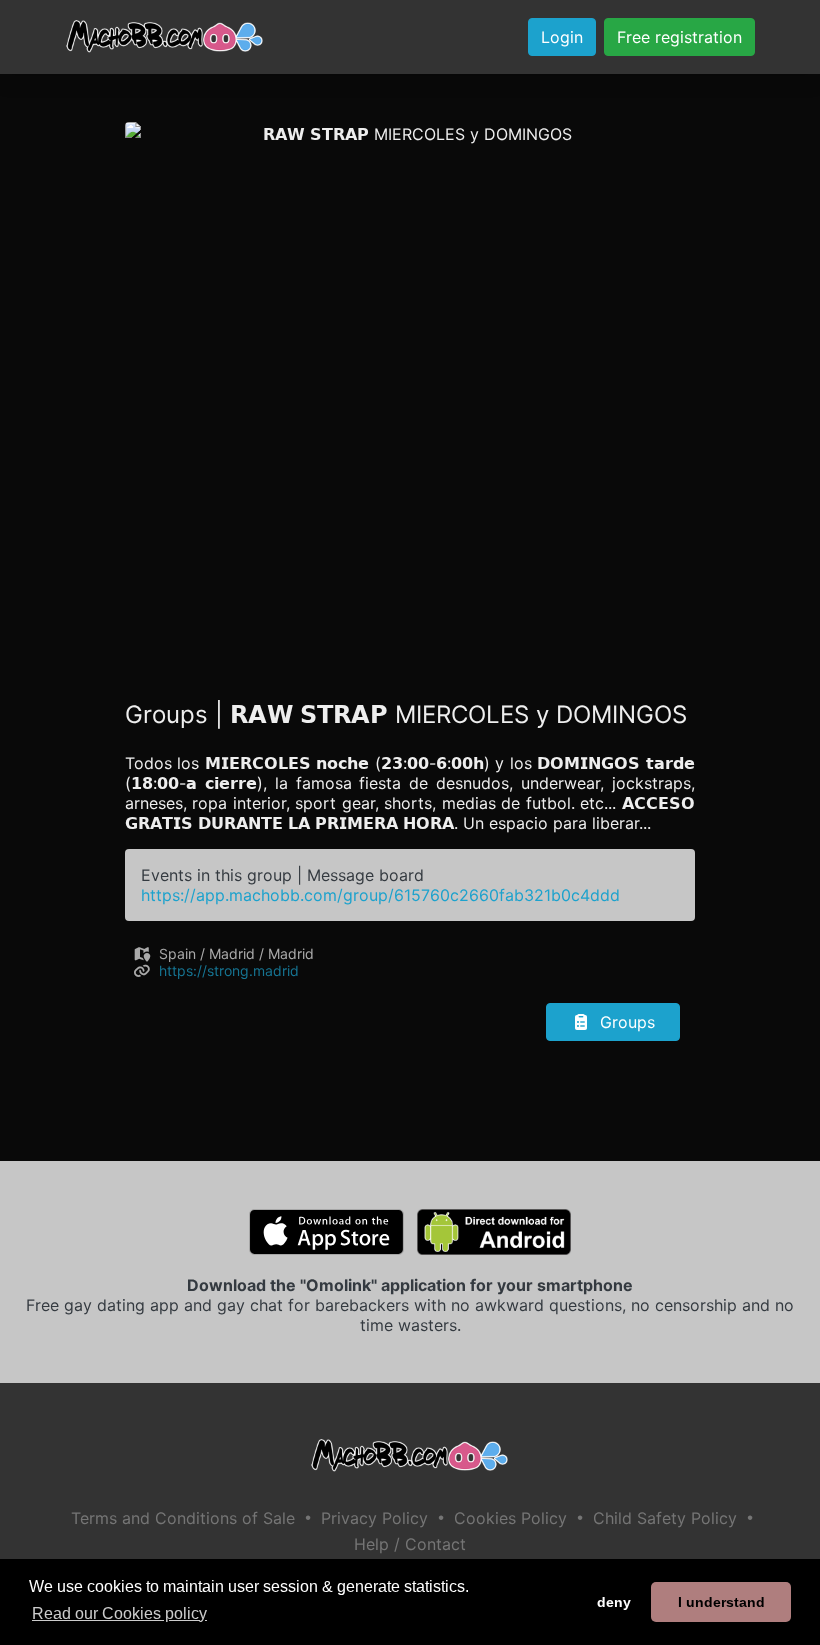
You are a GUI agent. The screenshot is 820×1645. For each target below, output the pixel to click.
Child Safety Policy (665, 1518)
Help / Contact (410, 1544)
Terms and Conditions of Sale (183, 1518)
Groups (625, 1022)
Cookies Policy (510, 1518)
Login (562, 37)
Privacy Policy (374, 1518)
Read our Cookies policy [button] (119, 1613)
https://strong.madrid (229, 970)
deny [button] (614, 1602)
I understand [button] (721, 1602)
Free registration (679, 37)
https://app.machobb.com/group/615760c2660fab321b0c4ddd (380, 895)
